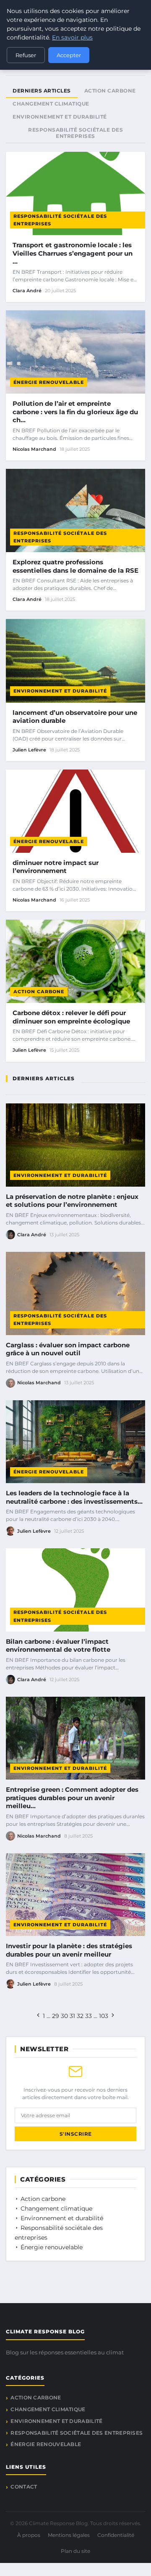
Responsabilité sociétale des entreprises (60, 220)
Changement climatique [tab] (51, 104)
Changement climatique (56, 2208)
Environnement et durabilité (60, 691)
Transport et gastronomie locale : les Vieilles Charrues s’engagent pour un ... (73, 253)
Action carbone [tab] (110, 91)
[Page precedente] (38, 2016)
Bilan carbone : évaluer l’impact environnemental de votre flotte (58, 1646)
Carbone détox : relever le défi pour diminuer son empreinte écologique (71, 1017)
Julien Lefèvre (29, 750)
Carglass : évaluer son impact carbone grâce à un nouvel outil (68, 1349)
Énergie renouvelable (49, 382)
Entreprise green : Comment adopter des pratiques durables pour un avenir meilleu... (72, 1798)
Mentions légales (69, 2535)
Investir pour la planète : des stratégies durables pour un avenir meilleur (69, 1950)
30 (64, 2016)
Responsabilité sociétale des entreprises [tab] (75, 133)
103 (104, 2016)
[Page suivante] (113, 2016)
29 (56, 2016)
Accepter (69, 55)
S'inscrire (76, 2134)
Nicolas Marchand (34, 449)
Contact (24, 2487)
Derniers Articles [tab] (42, 91)
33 (89, 2016)
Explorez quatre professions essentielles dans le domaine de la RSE (75, 566)
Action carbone (39, 992)
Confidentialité (116, 2535)
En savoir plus (72, 37)
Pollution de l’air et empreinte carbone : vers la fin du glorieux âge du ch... (75, 412)
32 (80, 2016)
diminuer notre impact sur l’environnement (56, 867)
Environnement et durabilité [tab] (60, 117)
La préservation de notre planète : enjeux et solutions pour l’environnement (72, 1201)
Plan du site (75, 2551)
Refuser (26, 55)
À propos (29, 2535)
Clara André (27, 291)
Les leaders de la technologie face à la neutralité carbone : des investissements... (74, 1497)
